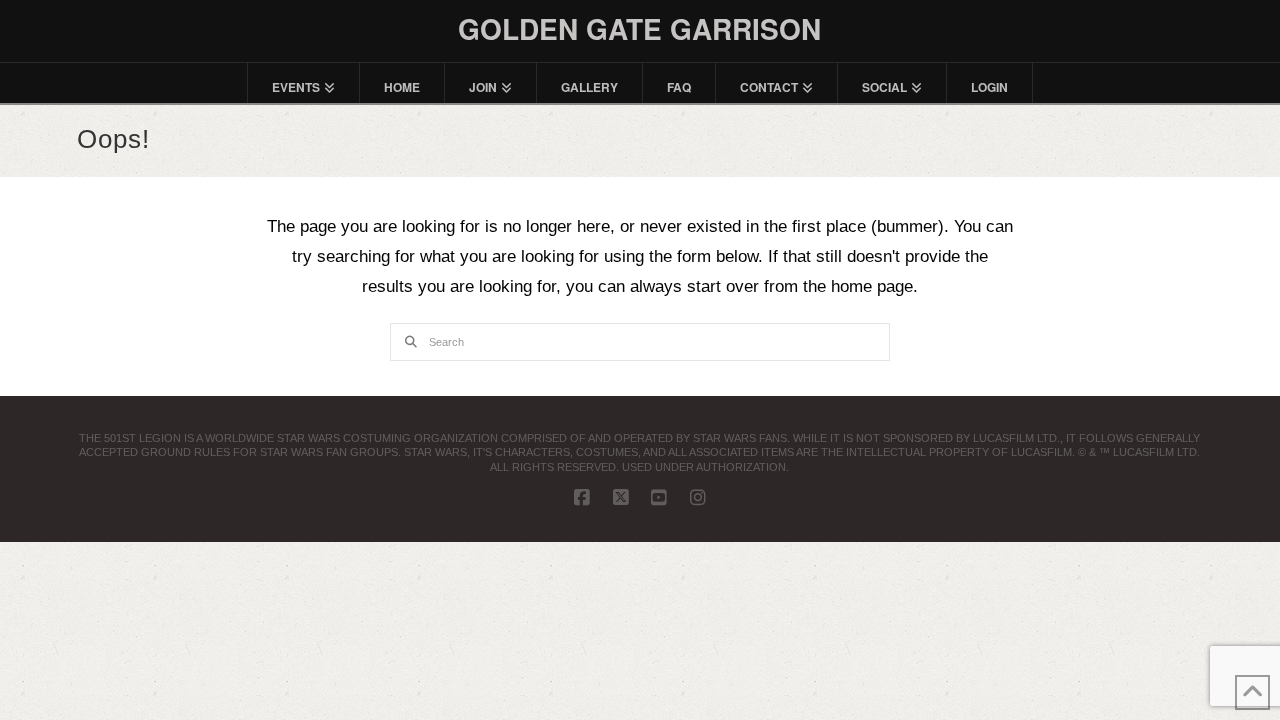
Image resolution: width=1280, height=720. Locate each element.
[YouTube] (659, 498)
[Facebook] (582, 498)
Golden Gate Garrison (639, 29)
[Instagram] (698, 498)
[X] (621, 498)
